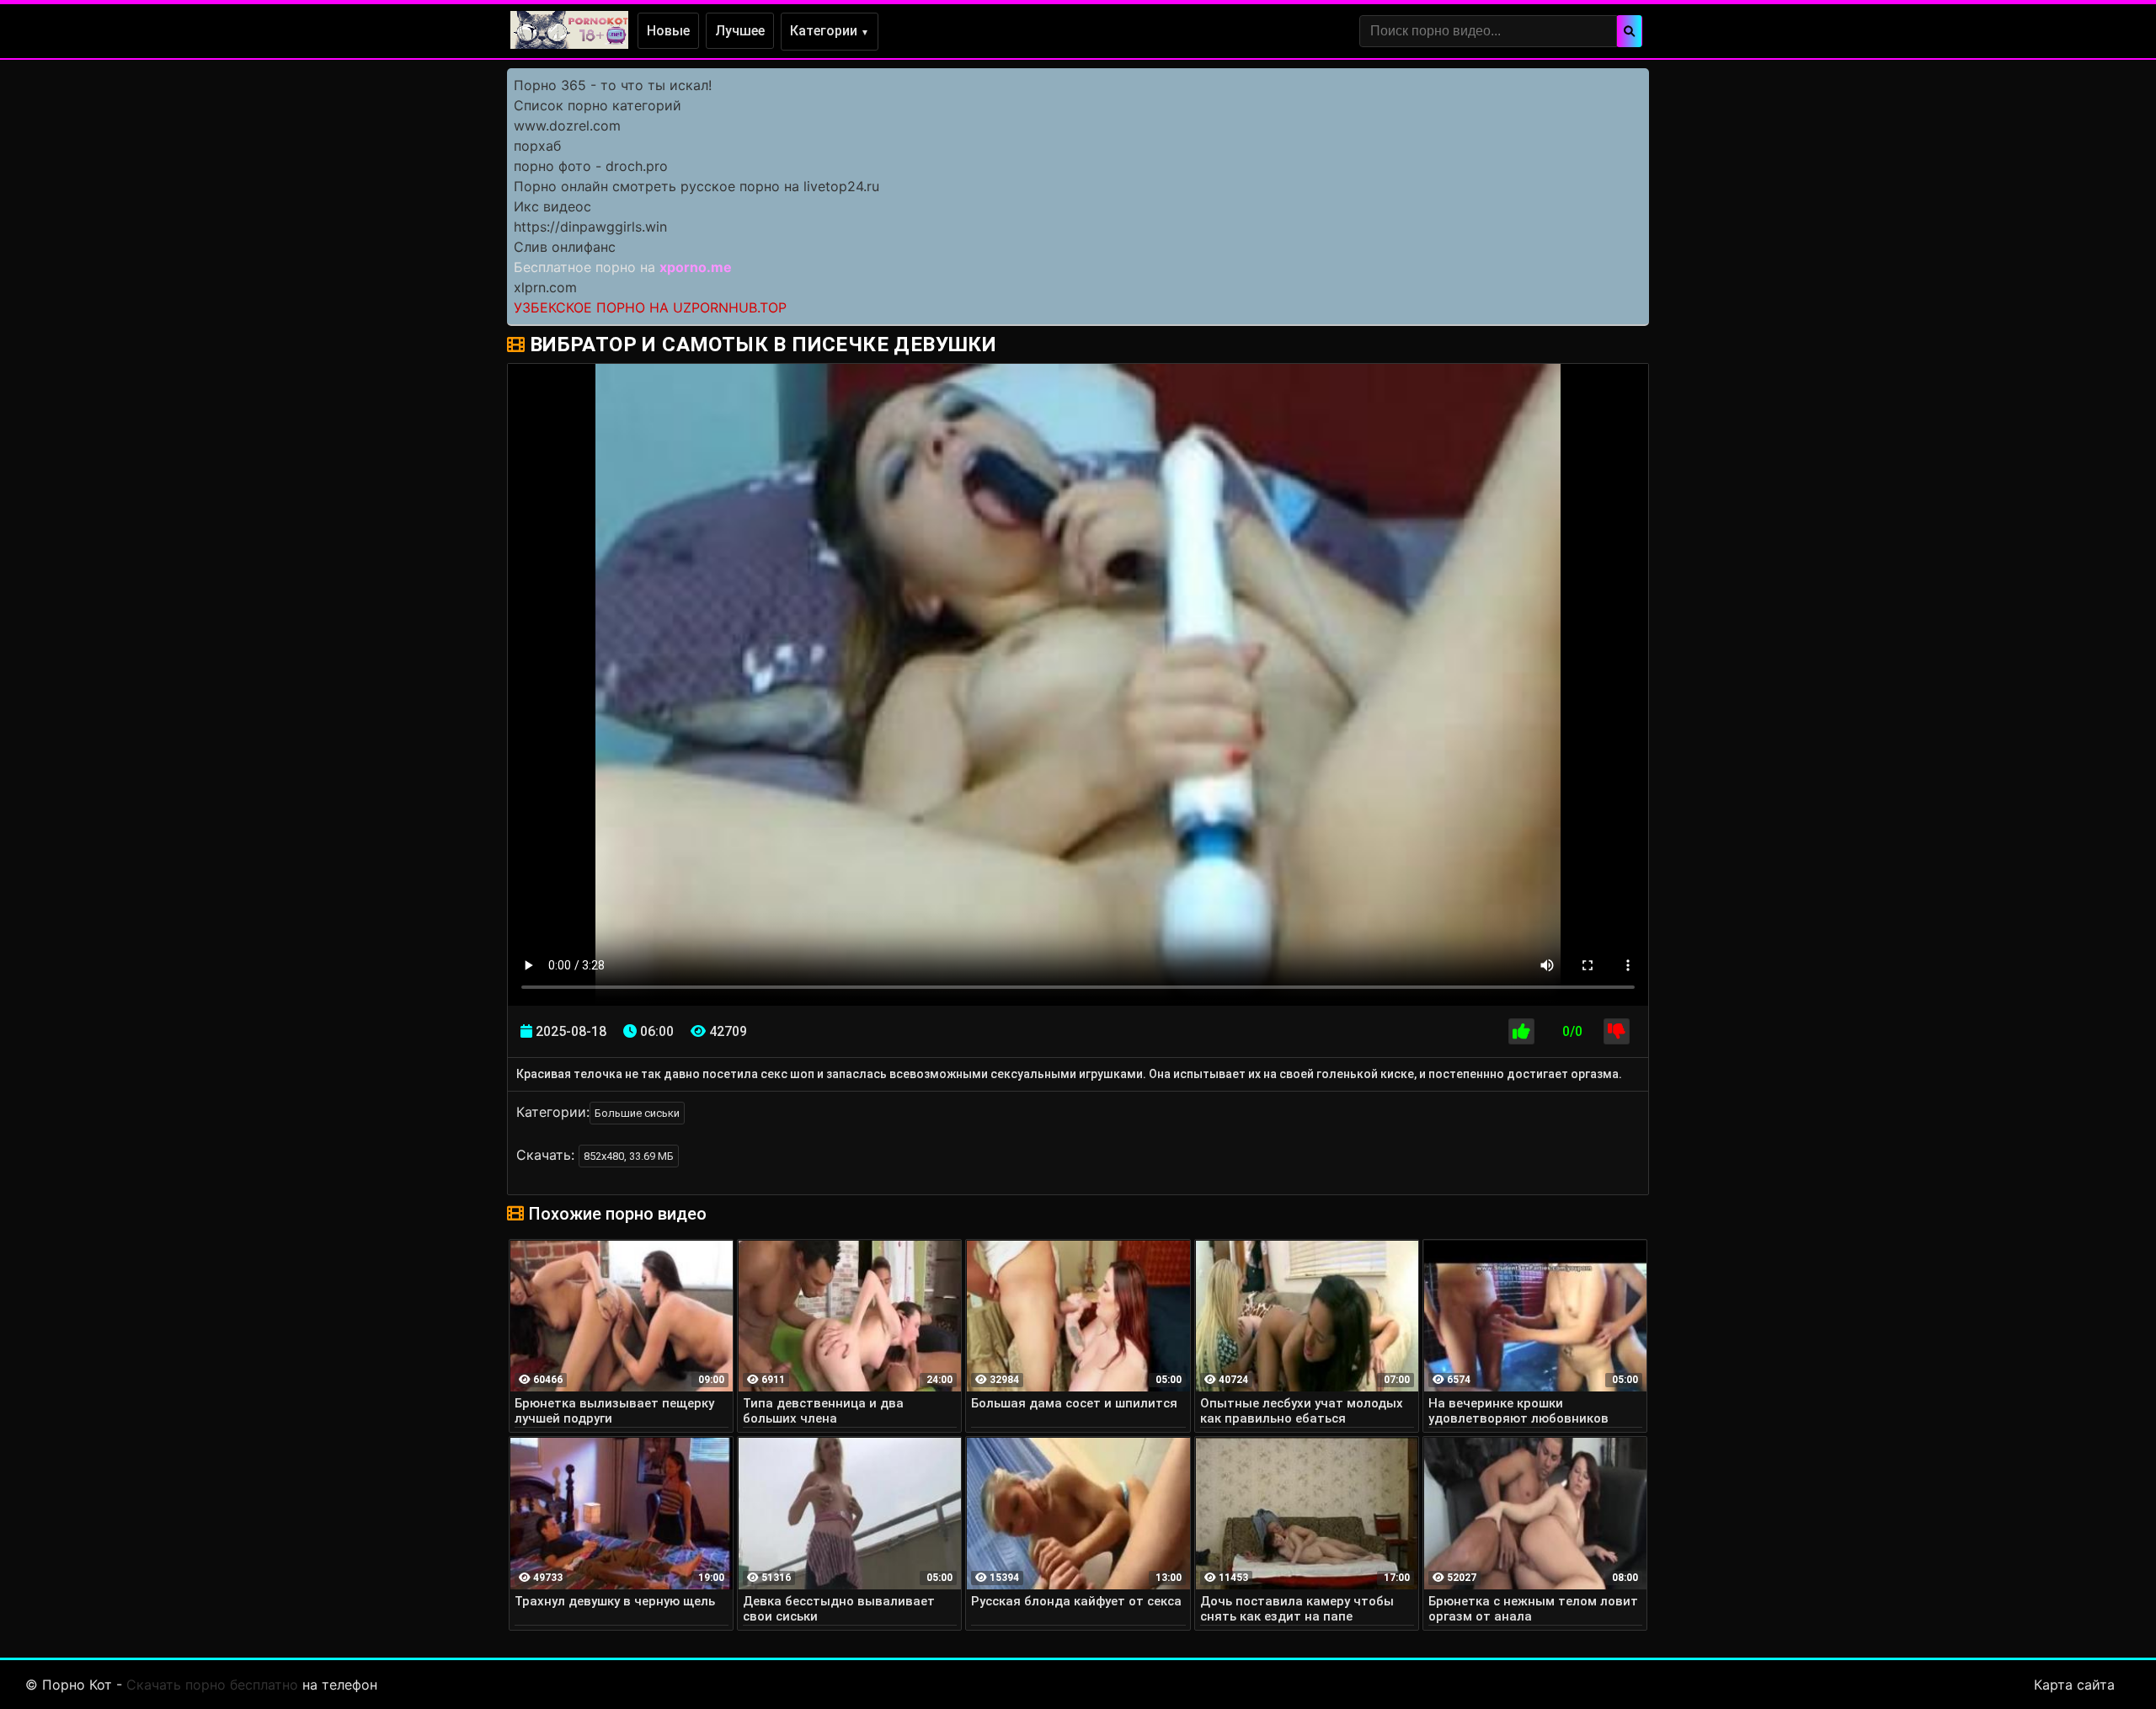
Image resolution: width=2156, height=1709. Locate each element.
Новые (668, 31)
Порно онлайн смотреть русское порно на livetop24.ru (696, 186)
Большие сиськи (637, 1113)
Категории (830, 31)
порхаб (537, 146)
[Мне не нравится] (1617, 1031)
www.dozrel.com (567, 126)
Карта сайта (2074, 1685)
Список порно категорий (598, 105)
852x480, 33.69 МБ (629, 1156)
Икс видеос (552, 206)
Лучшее (740, 31)
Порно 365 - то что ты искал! (613, 85)
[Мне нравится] (1521, 1031)
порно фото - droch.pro (591, 166)
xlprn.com (545, 287)
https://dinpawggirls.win (590, 227)
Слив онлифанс (565, 247)
